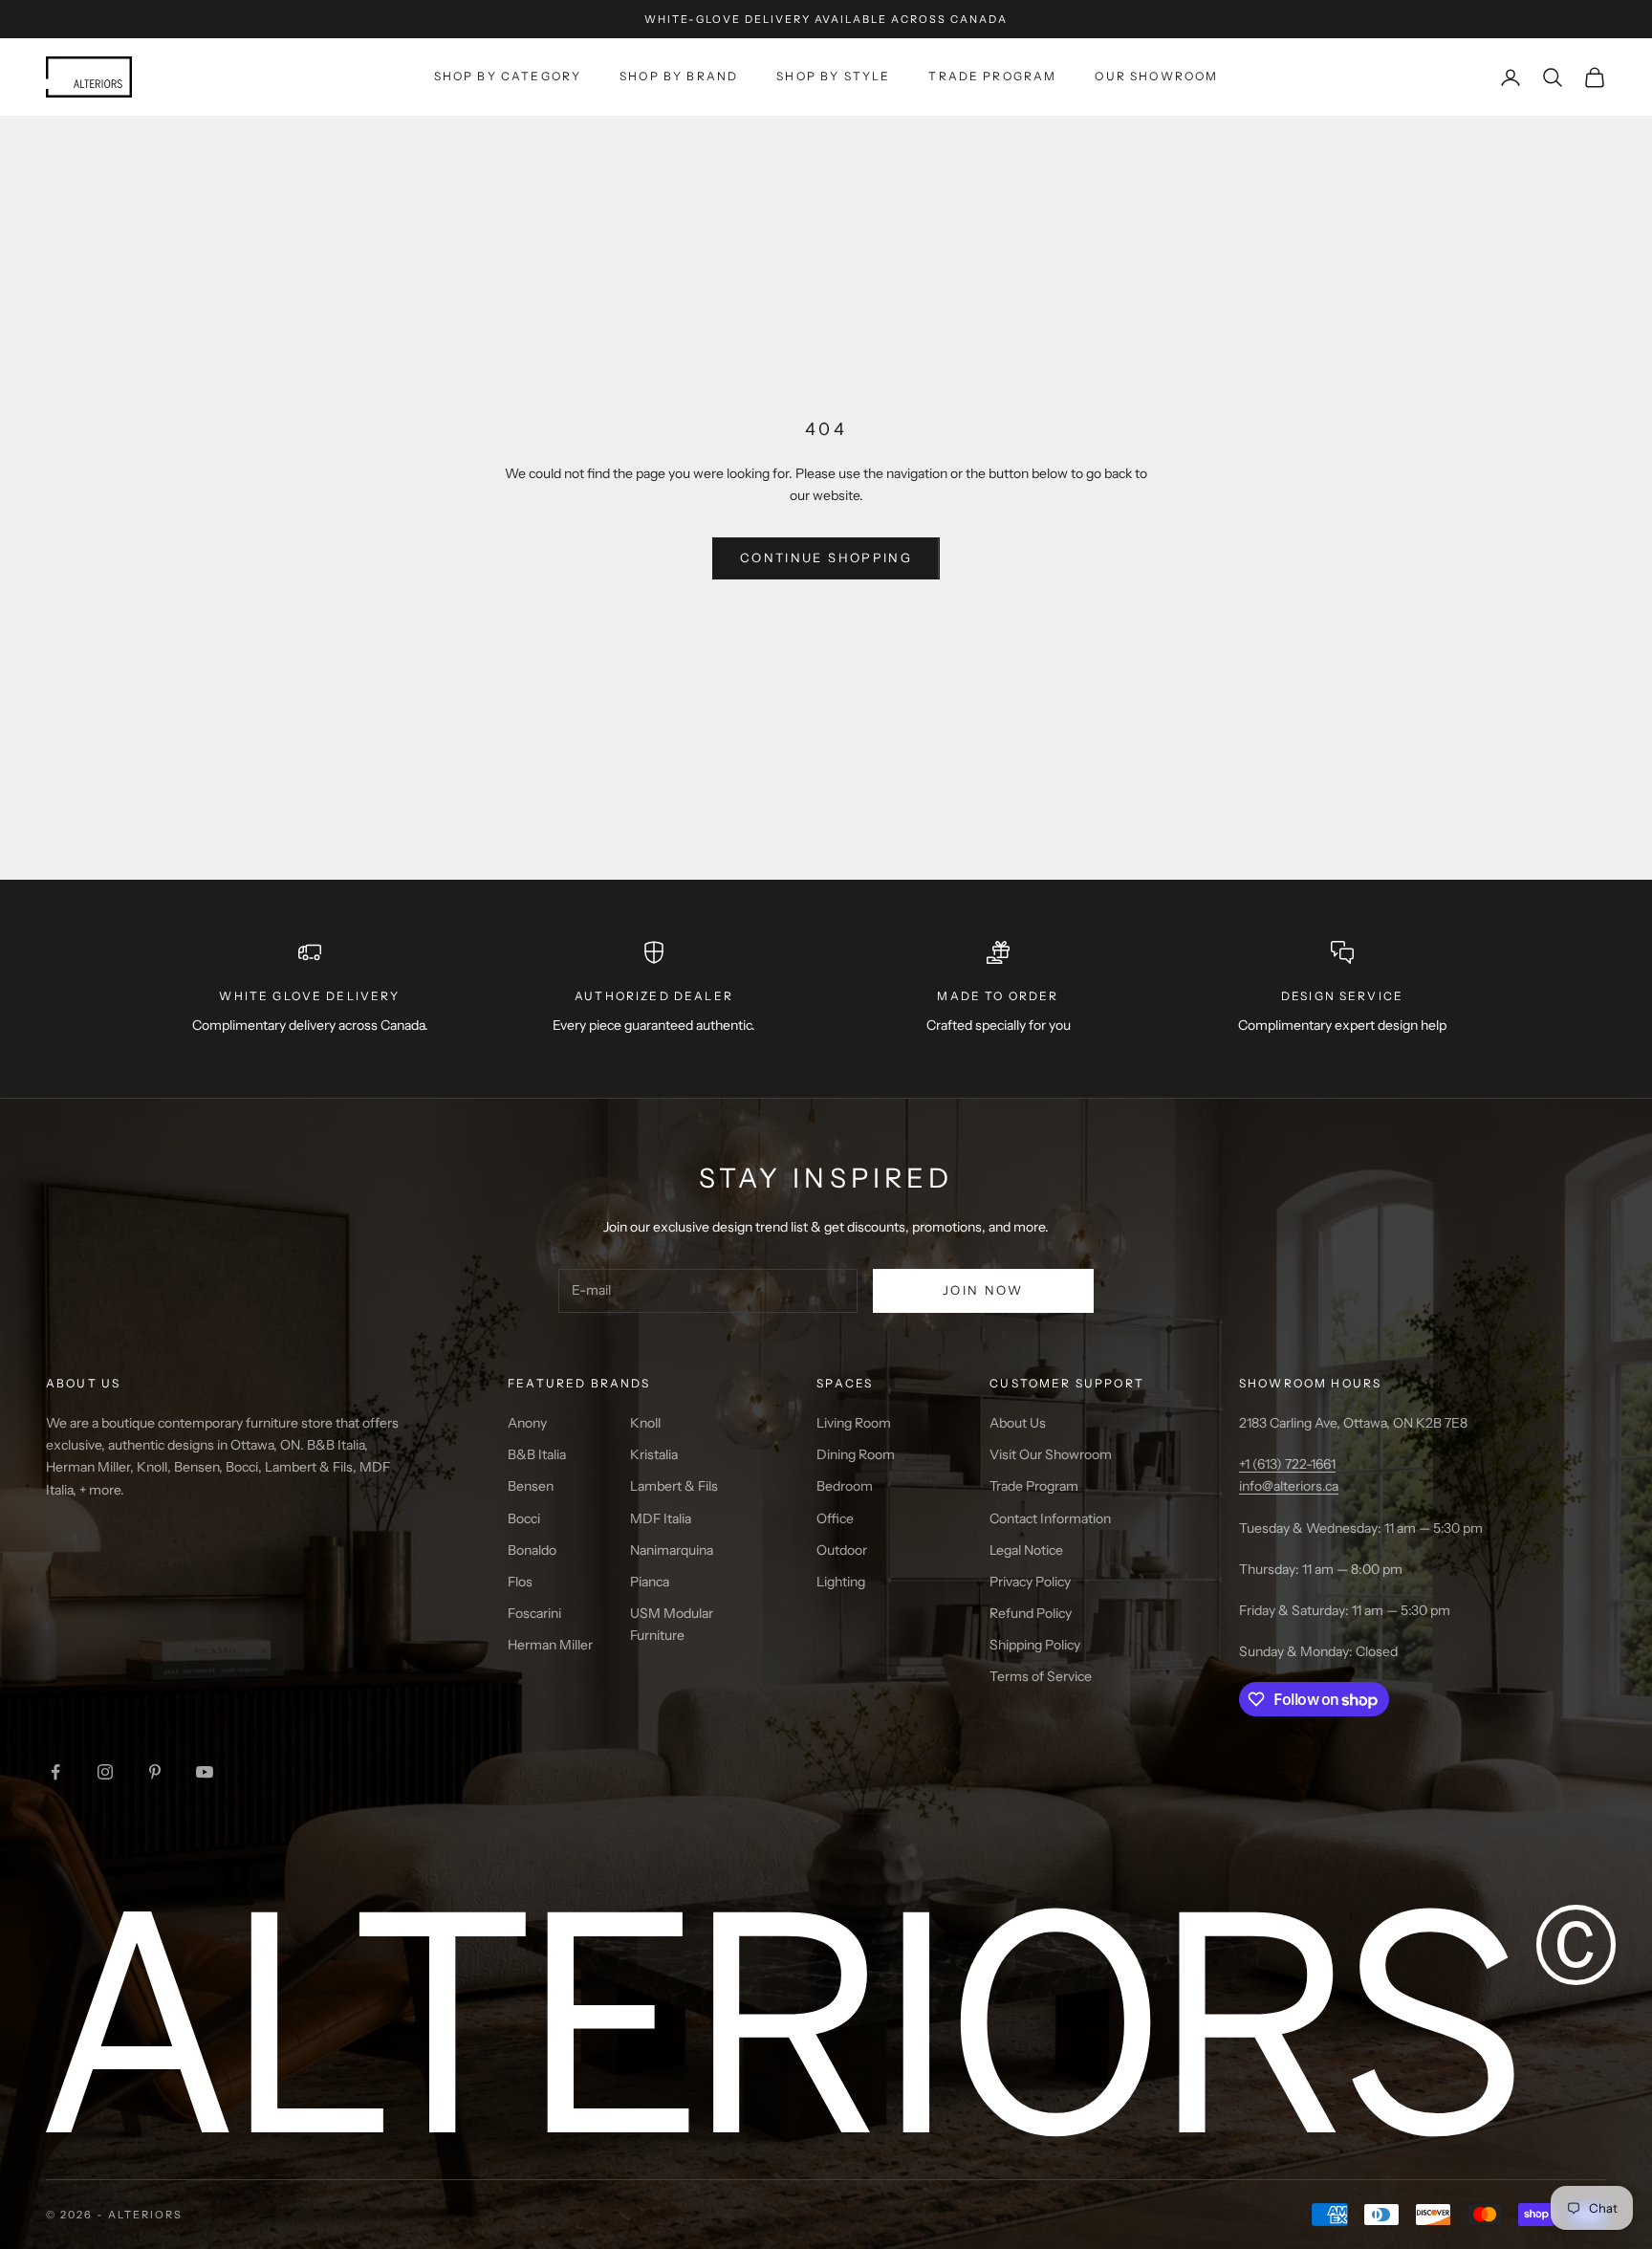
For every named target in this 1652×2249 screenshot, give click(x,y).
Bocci (524, 1518)
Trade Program (992, 76)
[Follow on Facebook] (55, 1772)
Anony (527, 1423)
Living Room (854, 1423)
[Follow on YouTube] (205, 1772)
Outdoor (842, 1550)
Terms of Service (1041, 1676)
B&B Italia (537, 1454)
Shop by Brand (679, 76)
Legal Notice (1026, 1550)
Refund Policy (1031, 1613)
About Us (1018, 1423)
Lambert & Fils (674, 1486)
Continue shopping (826, 557)
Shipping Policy (1035, 1645)
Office (835, 1518)
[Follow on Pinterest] (155, 1772)
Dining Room (856, 1454)
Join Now (983, 1290)
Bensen (531, 1486)
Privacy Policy (1030, 1582)
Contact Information (1050, 1518)
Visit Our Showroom (1051, 1454)
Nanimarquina (672, 1550)
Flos (520, 1582)
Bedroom (845, 1486)
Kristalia (654, 1454)
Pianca (650, 1582)
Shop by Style (833, 76)
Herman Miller (550, 1645)
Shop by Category (508, 76)
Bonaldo (532, 1550)
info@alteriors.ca (1289, 1486)
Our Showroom (1156, 76)
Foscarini (534, 1613)
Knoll (645, 1423)
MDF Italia (661, 1518)
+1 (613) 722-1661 (1287, 1464)
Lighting (841, 1582)
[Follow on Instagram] (105, 1772)
